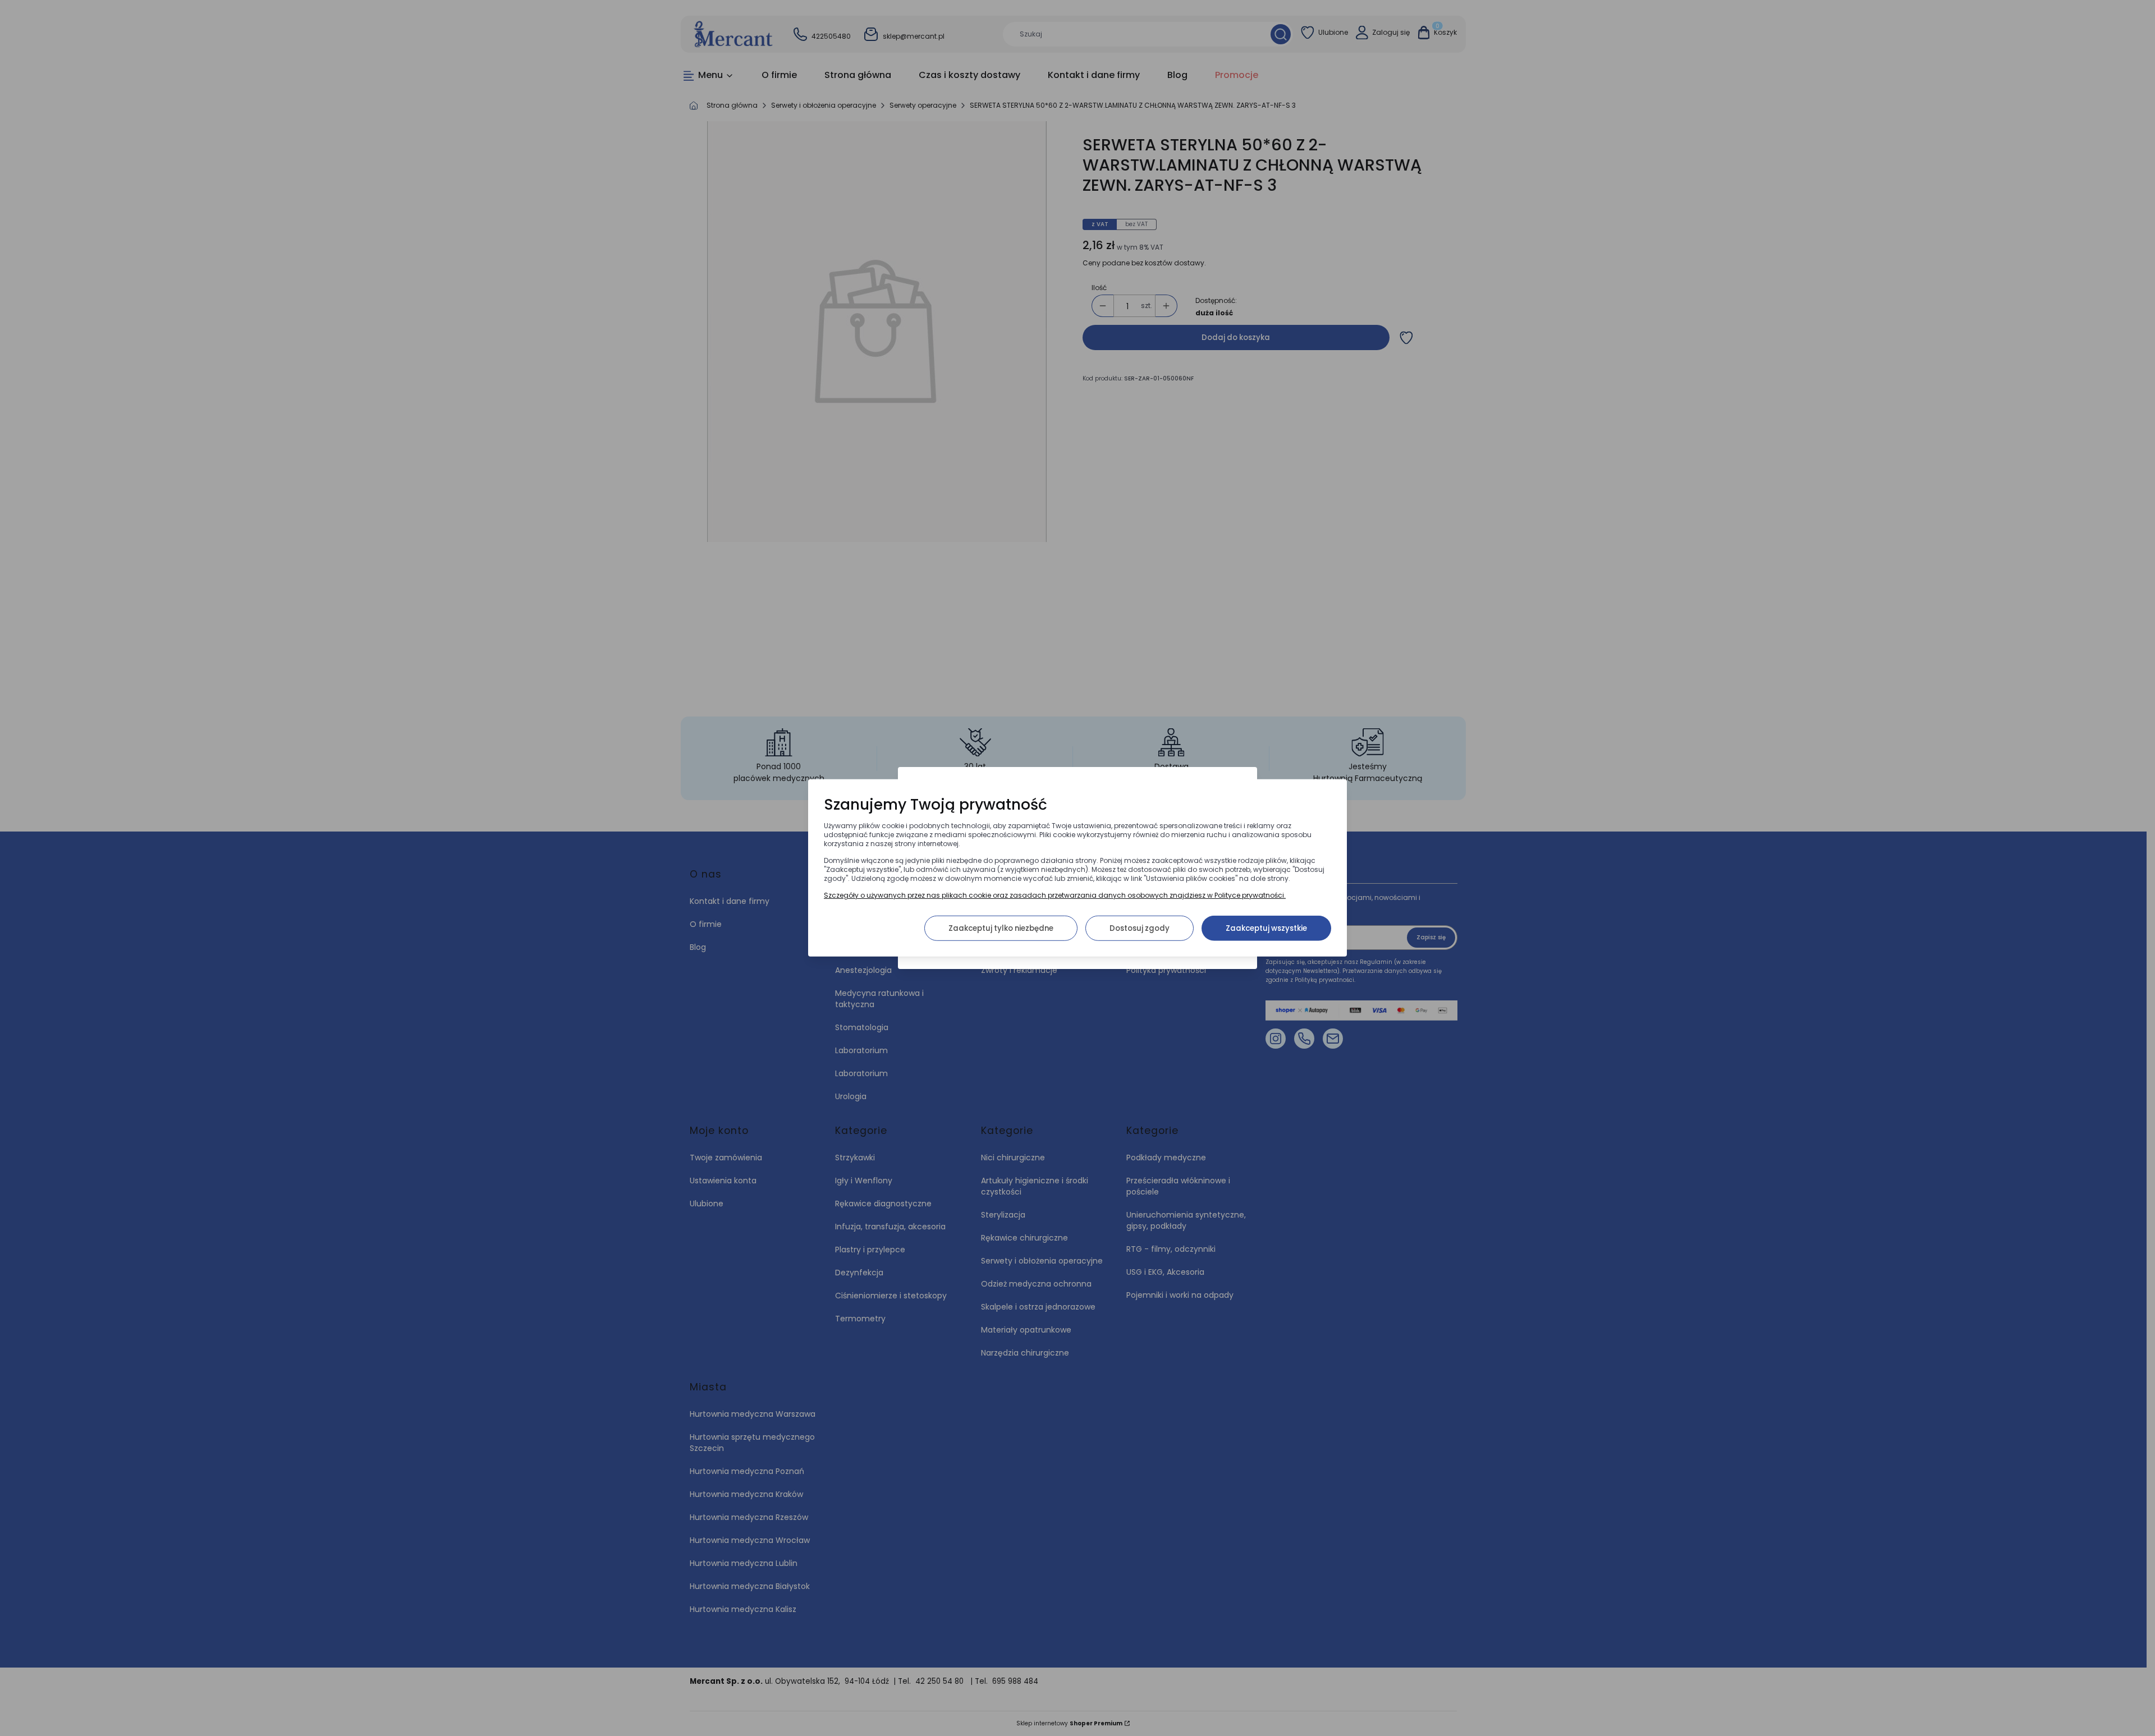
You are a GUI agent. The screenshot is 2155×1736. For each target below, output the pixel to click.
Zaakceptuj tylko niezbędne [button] (1001, 928)
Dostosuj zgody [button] (1140, 928)
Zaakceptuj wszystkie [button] (1266, 928)
